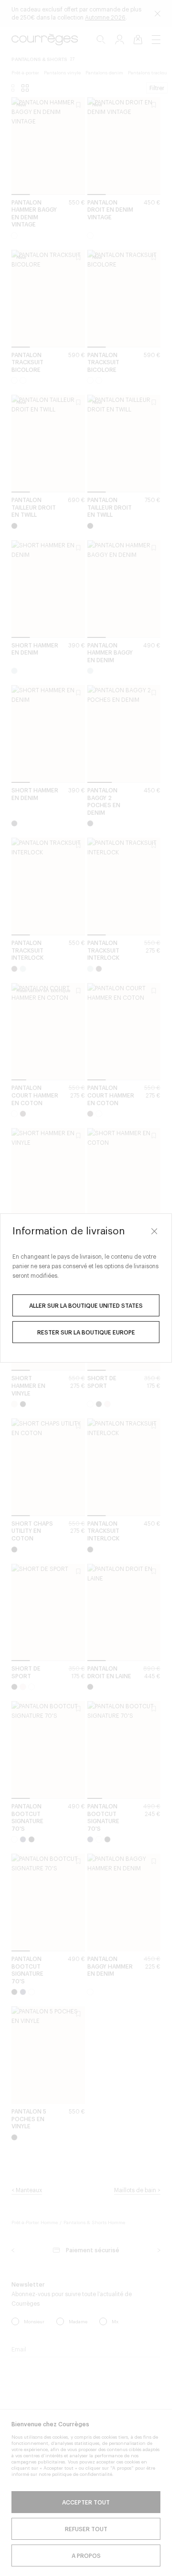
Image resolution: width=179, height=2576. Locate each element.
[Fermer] (154, 1231)
